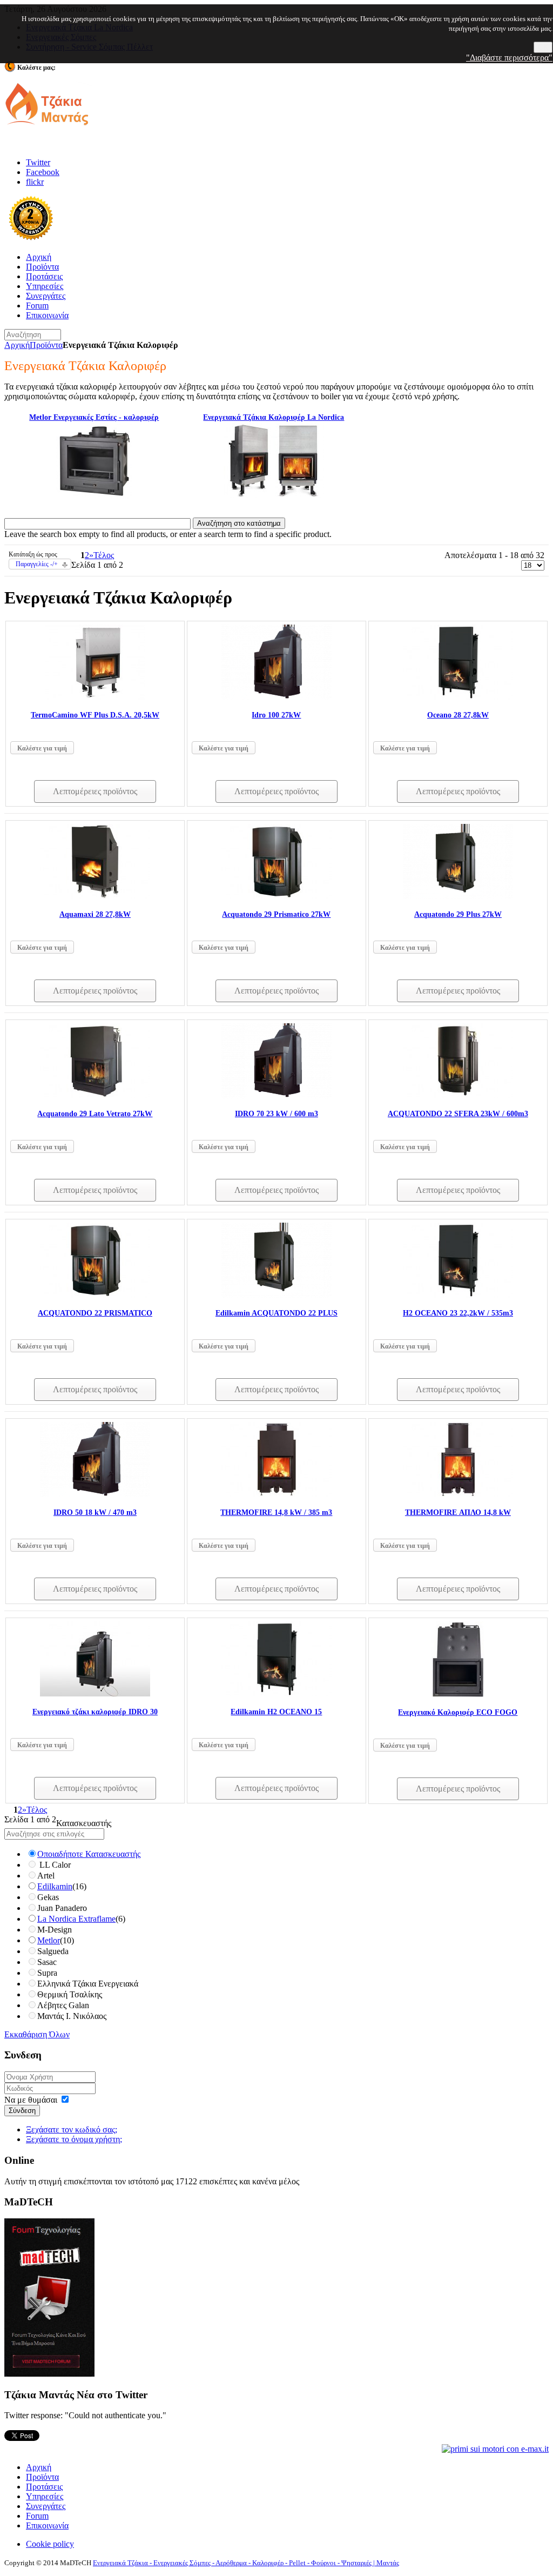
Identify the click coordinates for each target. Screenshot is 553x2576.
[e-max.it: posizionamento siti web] (495, 2448)
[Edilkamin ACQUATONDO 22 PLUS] (276, 1295)
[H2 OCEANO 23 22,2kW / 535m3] (458, 1295)
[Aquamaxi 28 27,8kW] (95, 896)
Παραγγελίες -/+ (37, 564)
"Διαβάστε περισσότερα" (509, 58)
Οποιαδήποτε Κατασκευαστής (89, 1854)
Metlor (49, 1940)
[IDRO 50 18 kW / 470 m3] (95, 1494)
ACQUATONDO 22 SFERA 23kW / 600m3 (458, 1114)
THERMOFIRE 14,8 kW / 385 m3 (276, 1512)
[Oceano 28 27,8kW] (458, 697)
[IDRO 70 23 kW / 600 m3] (276, 1095)
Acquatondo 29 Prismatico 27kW (276, 914)
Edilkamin (55, 1886)
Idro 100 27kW (276, 715)
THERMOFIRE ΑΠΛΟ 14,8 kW (458, 1512)
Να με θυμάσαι (31, 2100)
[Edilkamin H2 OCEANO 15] (276, 1693)
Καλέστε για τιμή (42, 748)
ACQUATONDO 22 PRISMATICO (95, 1313)
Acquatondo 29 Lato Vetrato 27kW (95, 1114)
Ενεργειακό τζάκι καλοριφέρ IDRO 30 (95, 1712)
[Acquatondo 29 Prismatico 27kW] (276, 896)
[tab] (276, 1823)
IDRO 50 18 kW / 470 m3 (95, 1512)
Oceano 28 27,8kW (458, 715)
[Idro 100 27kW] (276, 697)
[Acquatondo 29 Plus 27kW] (458, 896)
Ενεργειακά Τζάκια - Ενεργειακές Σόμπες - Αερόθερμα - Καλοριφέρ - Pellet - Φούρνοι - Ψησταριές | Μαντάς (246, 2563)
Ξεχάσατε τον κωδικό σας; (72, 2129)
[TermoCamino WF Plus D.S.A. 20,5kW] (95, 697)
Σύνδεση (22, 2111)
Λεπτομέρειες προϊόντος (95, 791)
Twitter (38, 162)
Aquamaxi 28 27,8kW (95, 914)
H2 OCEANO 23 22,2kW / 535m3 (458, 1313)
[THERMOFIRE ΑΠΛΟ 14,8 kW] (458, 1494)
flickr (35, 182)
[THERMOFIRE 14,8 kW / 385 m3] (276, 1494)
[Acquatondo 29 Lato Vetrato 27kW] (95, 1095)
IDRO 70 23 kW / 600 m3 (276, 1114)
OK (543, 47)
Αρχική (17, 345)
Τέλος (104, 555)
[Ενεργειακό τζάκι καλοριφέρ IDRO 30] (95, 1693)
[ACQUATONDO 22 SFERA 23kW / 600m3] (458, 1095)
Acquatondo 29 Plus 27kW (458, 914)
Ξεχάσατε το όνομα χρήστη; (74, 2139)
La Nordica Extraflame (76, 1919)
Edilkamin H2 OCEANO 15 (276, 1712)
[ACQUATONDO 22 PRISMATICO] (95, 1295)
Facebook (43, 172)
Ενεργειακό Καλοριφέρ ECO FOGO (458, 1712)
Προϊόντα (46, 345)
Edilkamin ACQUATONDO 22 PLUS (276, 1313)
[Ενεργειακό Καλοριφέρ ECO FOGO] (458, 1694)
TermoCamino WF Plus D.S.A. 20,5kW (95, 715)
